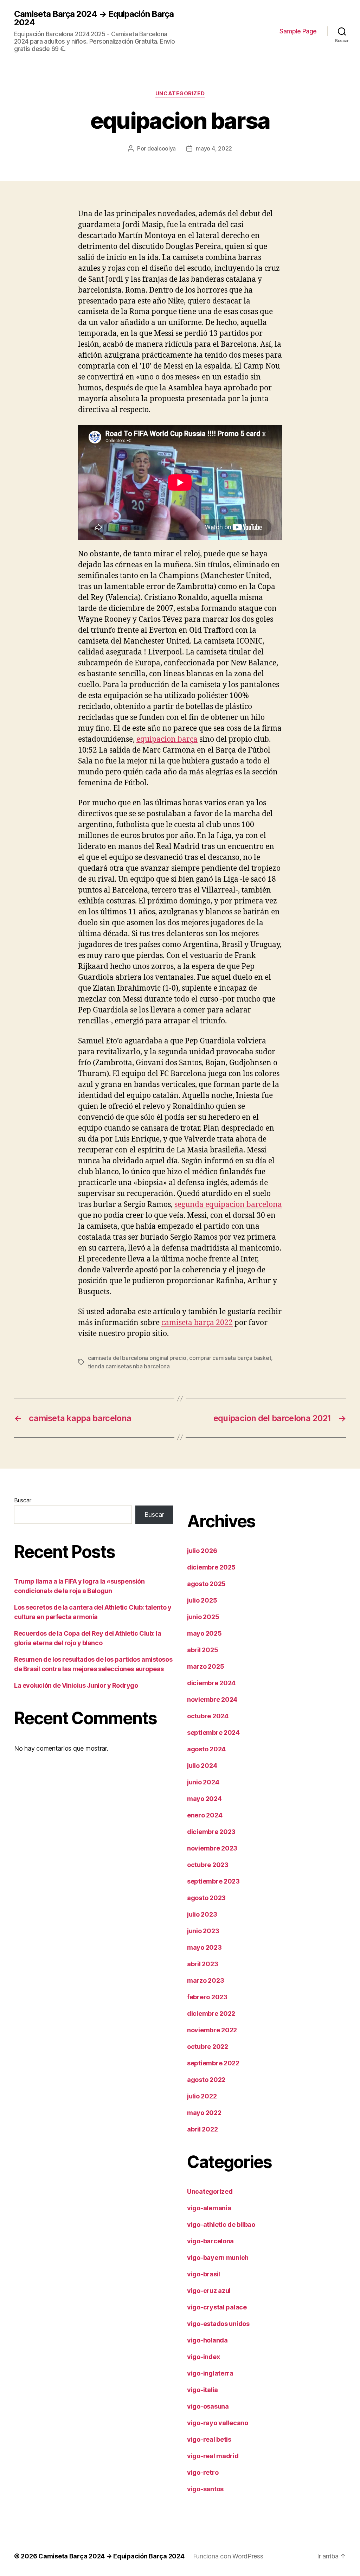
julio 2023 (202, 1914)
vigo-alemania (209, 2208)
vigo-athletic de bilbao (221, 2225)
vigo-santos (205, 2489)
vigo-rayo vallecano (218, 2423)
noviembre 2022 (212, 2030)
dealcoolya (162, 148)
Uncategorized (180, 94)
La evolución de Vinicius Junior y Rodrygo (76, 1685)
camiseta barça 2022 (197, 1323)
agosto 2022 (206, 2080)
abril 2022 (202, 2129)
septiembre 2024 (213, 1733)
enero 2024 (205, 1815)
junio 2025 (203, 1617)
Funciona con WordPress (228, 2556)
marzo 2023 (205, 1980)
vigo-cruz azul (209, 2291)
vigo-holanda (207, 2340)
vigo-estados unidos (218, 2324)
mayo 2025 (204, 1633)
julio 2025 (202, 1600)
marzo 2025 (205, 1666)
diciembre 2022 (211, 2014)
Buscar (22, 1500)
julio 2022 (202, 2096)
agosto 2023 (206, 1898)
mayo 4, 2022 (214, 148)
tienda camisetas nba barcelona (129, 1366)
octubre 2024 (208, 1716)
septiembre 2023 (213, 1881)
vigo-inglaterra (210, 2373)
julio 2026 (202, 1551)
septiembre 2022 (213, 2063)
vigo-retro (203, 2472)
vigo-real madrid (213, 2456)
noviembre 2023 (212, 1848)
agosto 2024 (206, 1749)
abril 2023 (202, 1964)
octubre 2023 (208, 1865)
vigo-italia (202, 2390)
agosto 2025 (206, 1584)
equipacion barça (167, 739)
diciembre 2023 (211, 1832)
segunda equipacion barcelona (228, 1205)
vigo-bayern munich (218, 2258)
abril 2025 (202, 1650)
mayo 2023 (204, 1947)
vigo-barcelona (210, 2241)
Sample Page (298, 31)
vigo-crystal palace (217, 2307)
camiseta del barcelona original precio (137, 1358)
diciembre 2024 (211, 1683)
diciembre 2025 (211, 1567)
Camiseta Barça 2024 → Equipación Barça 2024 (94, 18)
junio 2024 (203, 1782)
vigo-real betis (209, 2439)
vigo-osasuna (208, 2406)
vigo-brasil (204, 2274)
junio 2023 (203, 1931)
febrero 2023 (207, 1997)
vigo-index (203, 2357)
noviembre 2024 (212, 1699)
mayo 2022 (204, 2113)
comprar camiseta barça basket (230, 1358)
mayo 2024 (204, 1799)
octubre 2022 (208, 2047)
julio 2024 (202, 1766)
